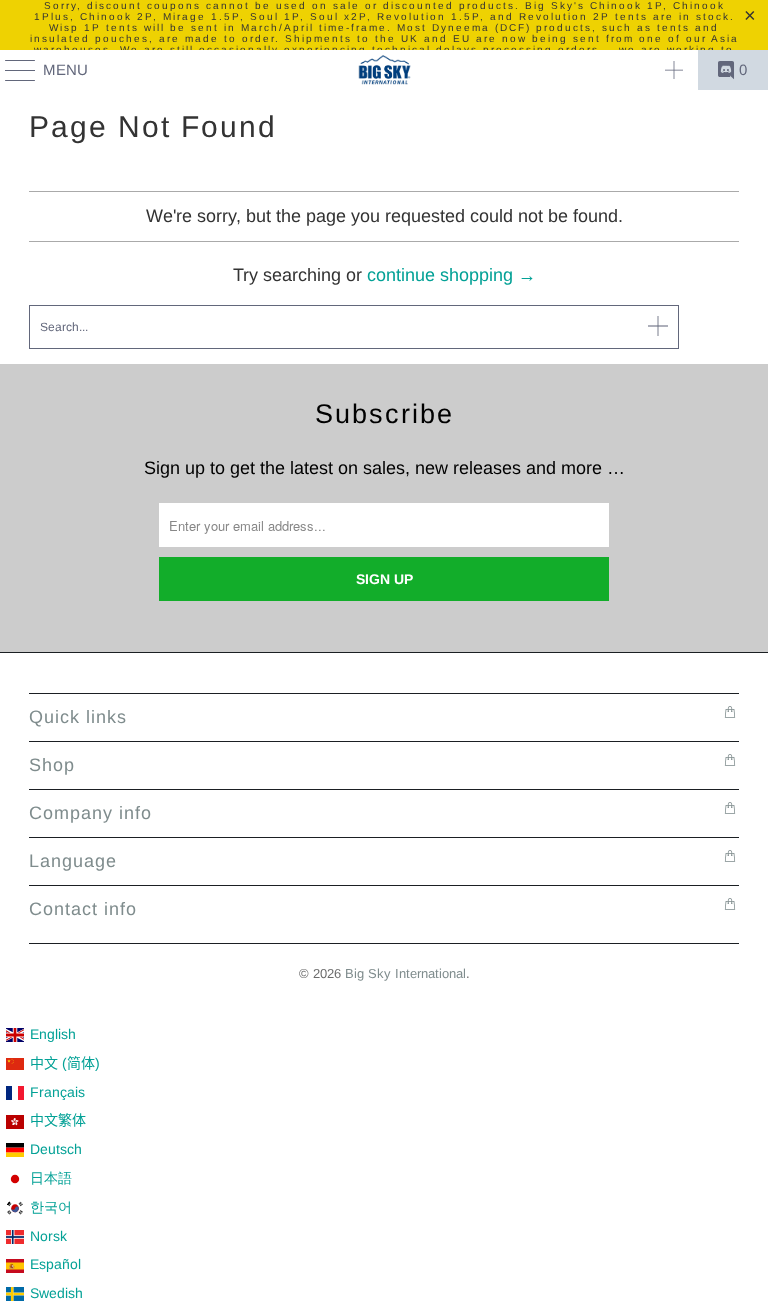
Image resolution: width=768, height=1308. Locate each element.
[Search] (674, 70)
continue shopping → (451, 275)
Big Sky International (405, 973)
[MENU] (11, 70)
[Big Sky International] (384, 70)
